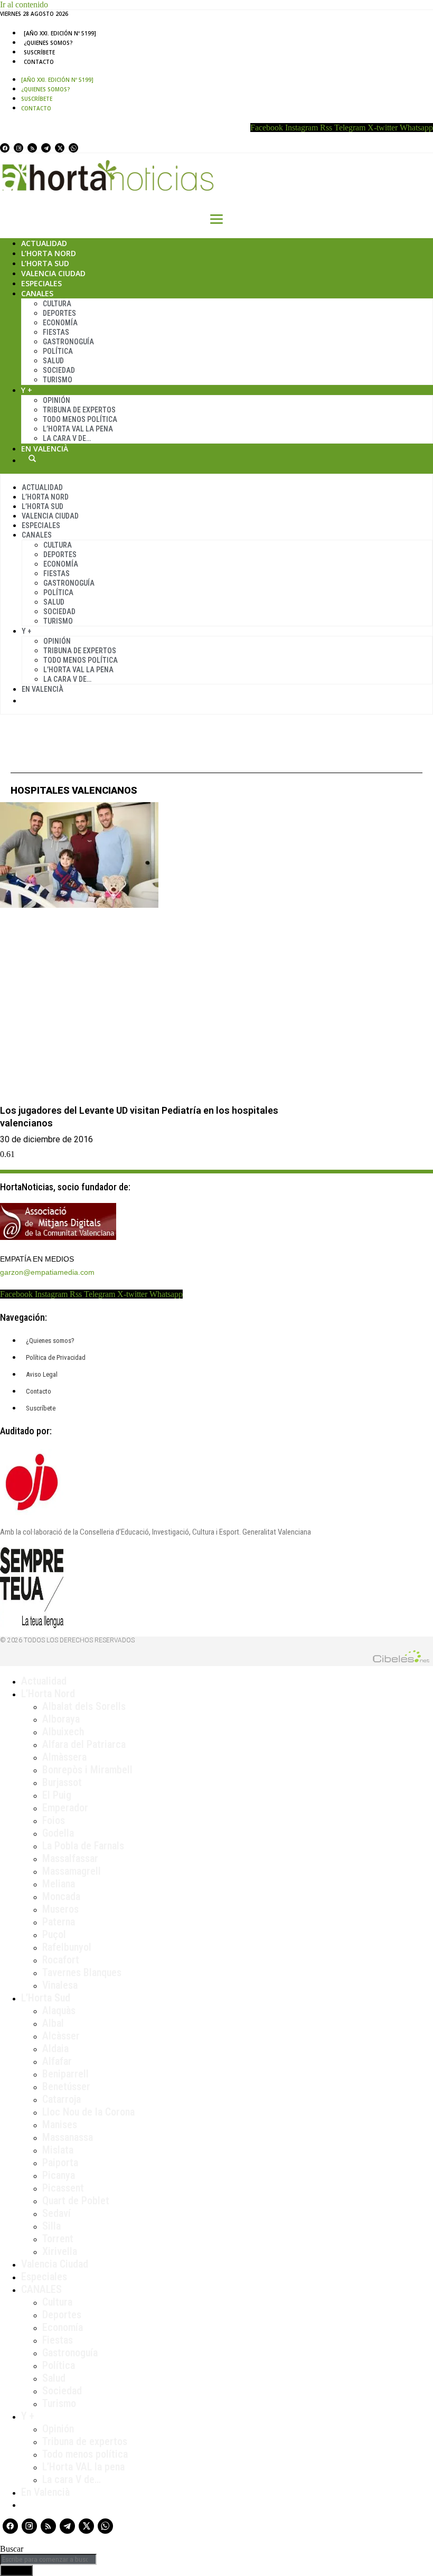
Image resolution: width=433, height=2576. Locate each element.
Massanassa (68, 2137)
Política (58, 351)
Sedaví (57, 2213)
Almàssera (64, 1757)
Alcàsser (61, 2036)
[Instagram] (18, 148)
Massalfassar (70, 1858)
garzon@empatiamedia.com (47, 1272)
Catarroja (62, 2099)
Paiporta (60, 2163)
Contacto (39, 62)
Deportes (59, 313)
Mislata (58, 2150)
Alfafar (57, 2061)
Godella (58, 1833)
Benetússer (66, 2086)
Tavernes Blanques (82, 1972)
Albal (53, 2023)
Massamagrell (72, 1871)
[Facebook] (5, 148)
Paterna (59, 1922)
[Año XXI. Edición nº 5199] (60, 33)
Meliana (59, 1884)
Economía (60, 323)
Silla (51, 2226)
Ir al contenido (24, 4)
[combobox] (48, 2559)
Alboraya (61, 1719)
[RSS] (32, 148)
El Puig (57, 1795)
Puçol (54, 1934)
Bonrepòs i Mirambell (87, 1770)
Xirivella (60, 2251)
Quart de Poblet (76, 2201)
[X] (60, 148)
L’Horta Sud (45, 263)
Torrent (58, 2239)
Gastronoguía (68, 342)
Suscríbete (39, 52)
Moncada (61, 1896)
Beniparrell (65, 2074)
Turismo (58, 380)
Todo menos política (80, 419)
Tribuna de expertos (79, 410)
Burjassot (62, 1782)
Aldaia (55, 2048)
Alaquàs (59, 2010)
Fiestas (56, 332)
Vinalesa (60, 1985)
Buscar (32, 458)
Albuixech (63, 1732)
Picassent (63, 2188)
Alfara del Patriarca (84, 1744)
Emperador (65, 1808)
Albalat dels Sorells (84, 1706)
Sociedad (59, 370)
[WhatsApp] (73, 148)
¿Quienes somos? (48, 43)
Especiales (41, 283)
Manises (60, 2124)
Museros (60, 1909)
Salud (53, 361)
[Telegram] (46, 148)
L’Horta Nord (49, 253)
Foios (54, 1820)
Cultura (57, 304)
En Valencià (45, 449)
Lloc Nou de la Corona (88, 2112)
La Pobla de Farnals (83, 1846)
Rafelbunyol (67, 1947)
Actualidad (44, 243)
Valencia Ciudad (53, 273)
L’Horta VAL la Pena (78, 429)
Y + (27, 390)
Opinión (57, 400)
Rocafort (61, 1960)
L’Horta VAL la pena (83, 2467)
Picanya (59, 2175)
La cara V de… (67, 438)
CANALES (41, 2289)
